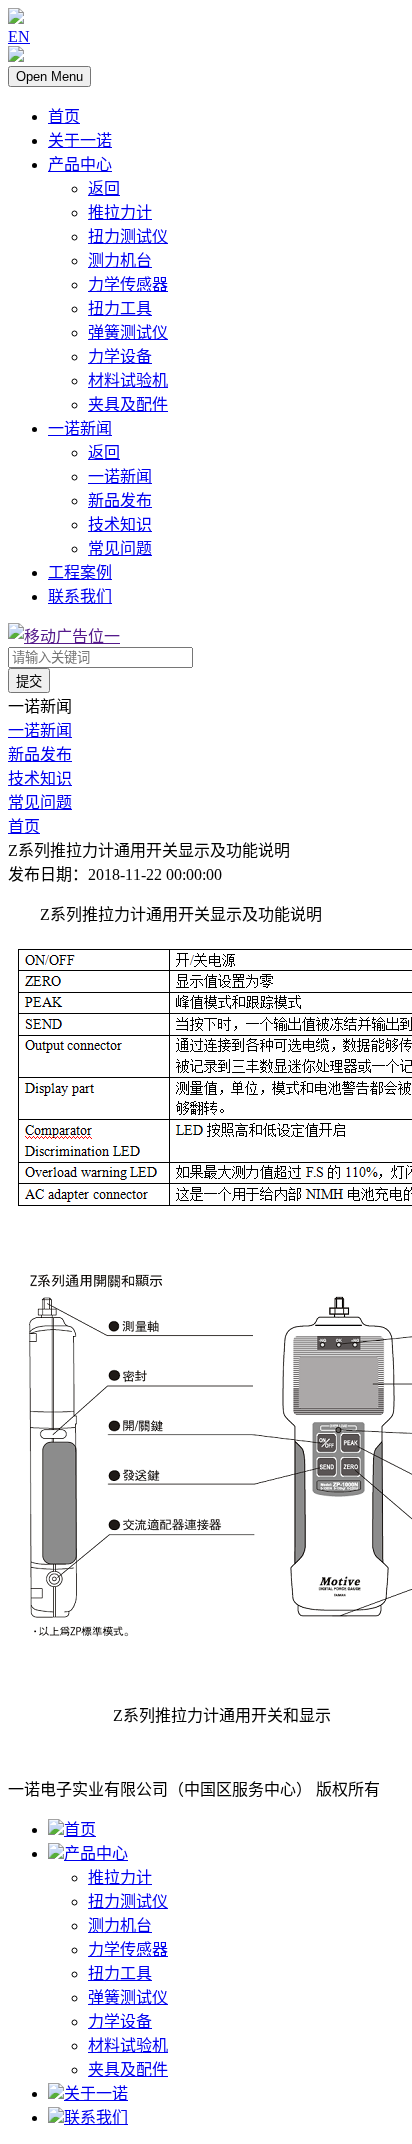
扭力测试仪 (128, 236)
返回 (104, 188)
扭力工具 (120, 308)
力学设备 (120, 356)
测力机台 (120, 260)
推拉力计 (120, 212)
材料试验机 (128, 380)
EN (19, 36)
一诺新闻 (80, 428)
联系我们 (80, 596)
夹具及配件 (128, 404)
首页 (64, 116)
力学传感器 (128, 284)
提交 (29, 681)
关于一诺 (80, 140)
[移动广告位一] (64, 636)
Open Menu (49, 76)
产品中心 (80, 164)
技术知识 (120, 524)
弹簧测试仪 (128, 332)
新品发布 (120, 500)
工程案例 (80, 572)
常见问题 (120, 548)
